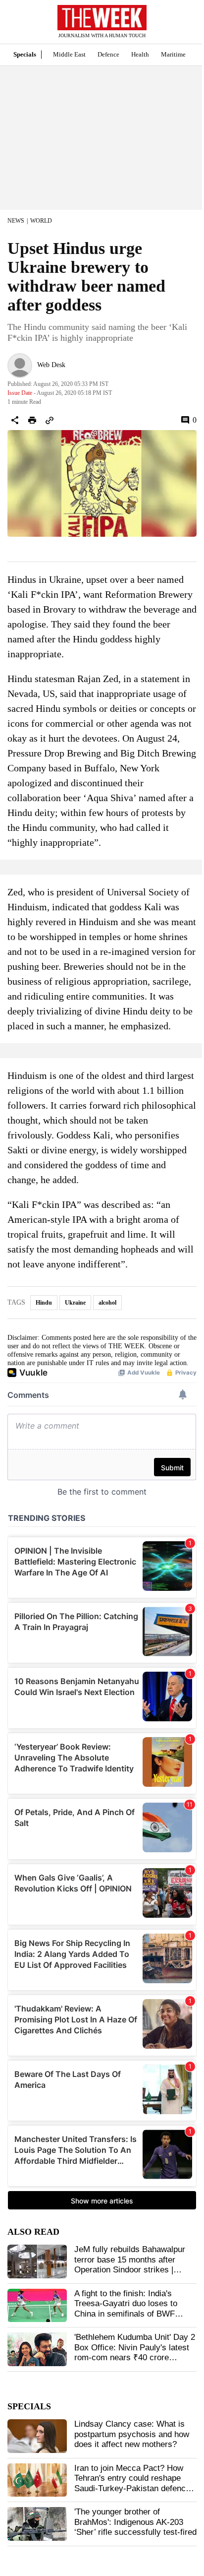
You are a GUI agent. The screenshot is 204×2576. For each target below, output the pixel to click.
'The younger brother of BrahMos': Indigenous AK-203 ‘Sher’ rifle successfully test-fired (135, 2522)
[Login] (182, 27)
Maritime (173, 54)
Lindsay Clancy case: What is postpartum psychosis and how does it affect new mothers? (132, 2434)
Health (140, 54)
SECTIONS (15, 24)
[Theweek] (102, 18)
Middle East (69, 54)
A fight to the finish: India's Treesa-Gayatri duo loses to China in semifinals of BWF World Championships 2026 (126, 2309)
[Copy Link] (50, 420)
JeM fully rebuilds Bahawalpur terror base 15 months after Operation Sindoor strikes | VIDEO (130, 2264)
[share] (15, 420)
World (41, 221)
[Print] (32, 420)
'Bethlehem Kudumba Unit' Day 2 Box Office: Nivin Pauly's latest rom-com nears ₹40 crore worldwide (135, 2352)
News (16, 221)
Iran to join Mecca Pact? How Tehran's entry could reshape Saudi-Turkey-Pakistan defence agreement (132, 2483)
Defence (108, 54)
